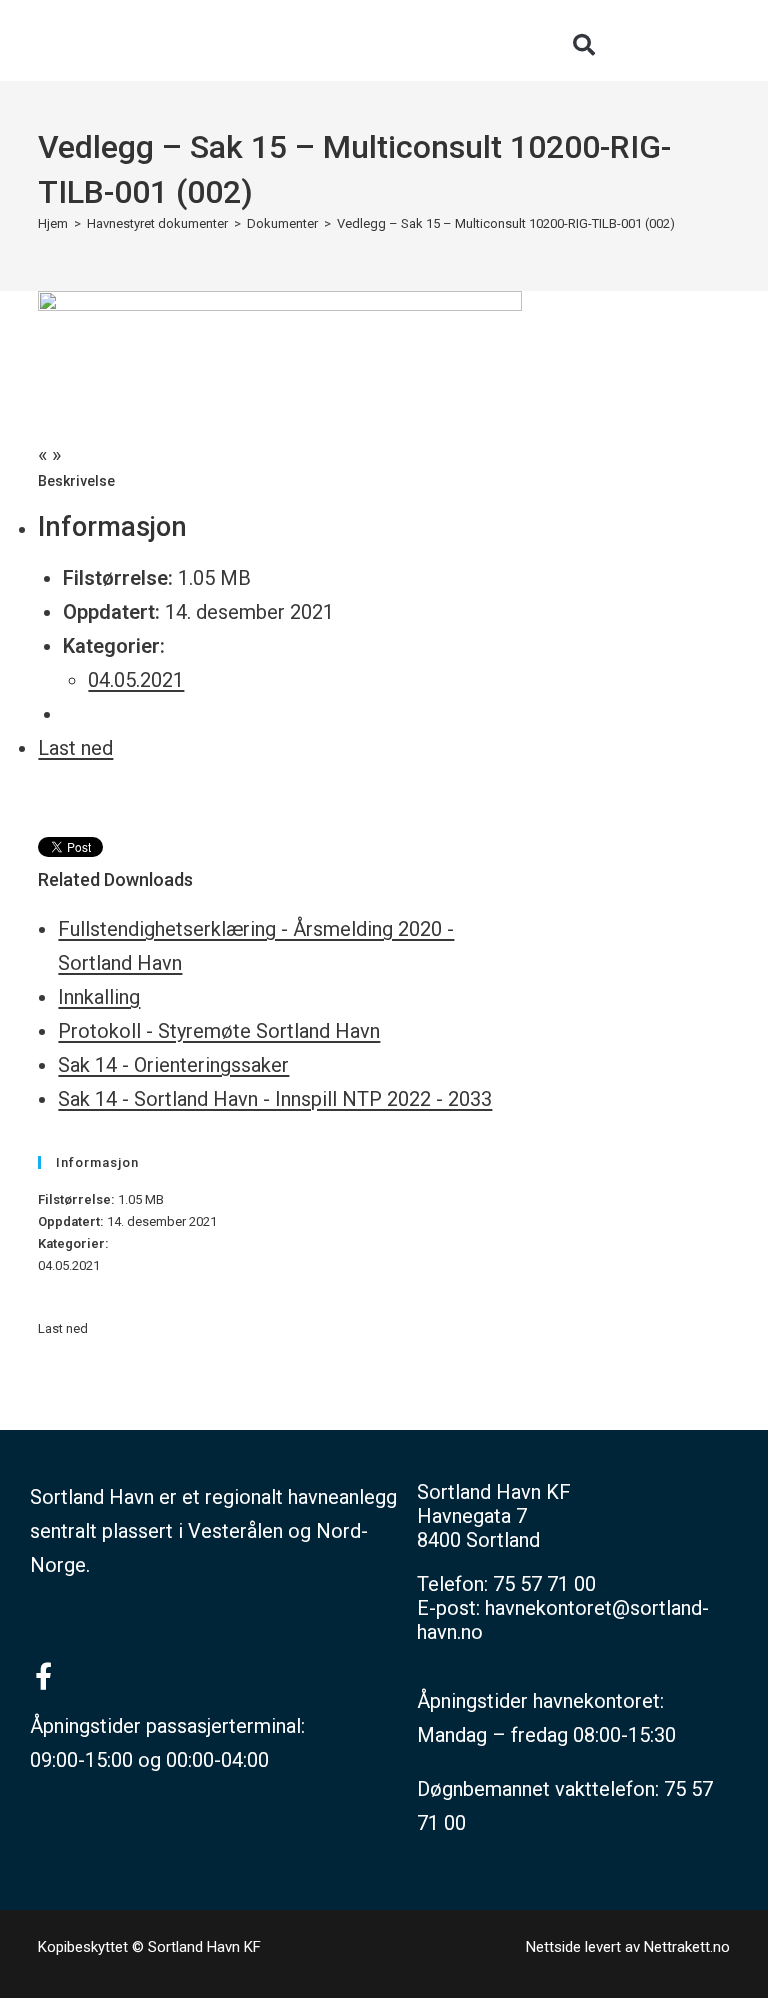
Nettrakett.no (687, 1947)
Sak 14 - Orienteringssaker (173, 1065)
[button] (584, 45)
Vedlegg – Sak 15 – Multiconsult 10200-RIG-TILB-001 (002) (506, 223)
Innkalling (99, 997)
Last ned (75, 748)
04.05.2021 (136, 680)
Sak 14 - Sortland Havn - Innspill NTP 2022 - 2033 (275, 1099)
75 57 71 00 (544, 1584)
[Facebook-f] (43, 1675)
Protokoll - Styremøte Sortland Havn (219, 1031)
